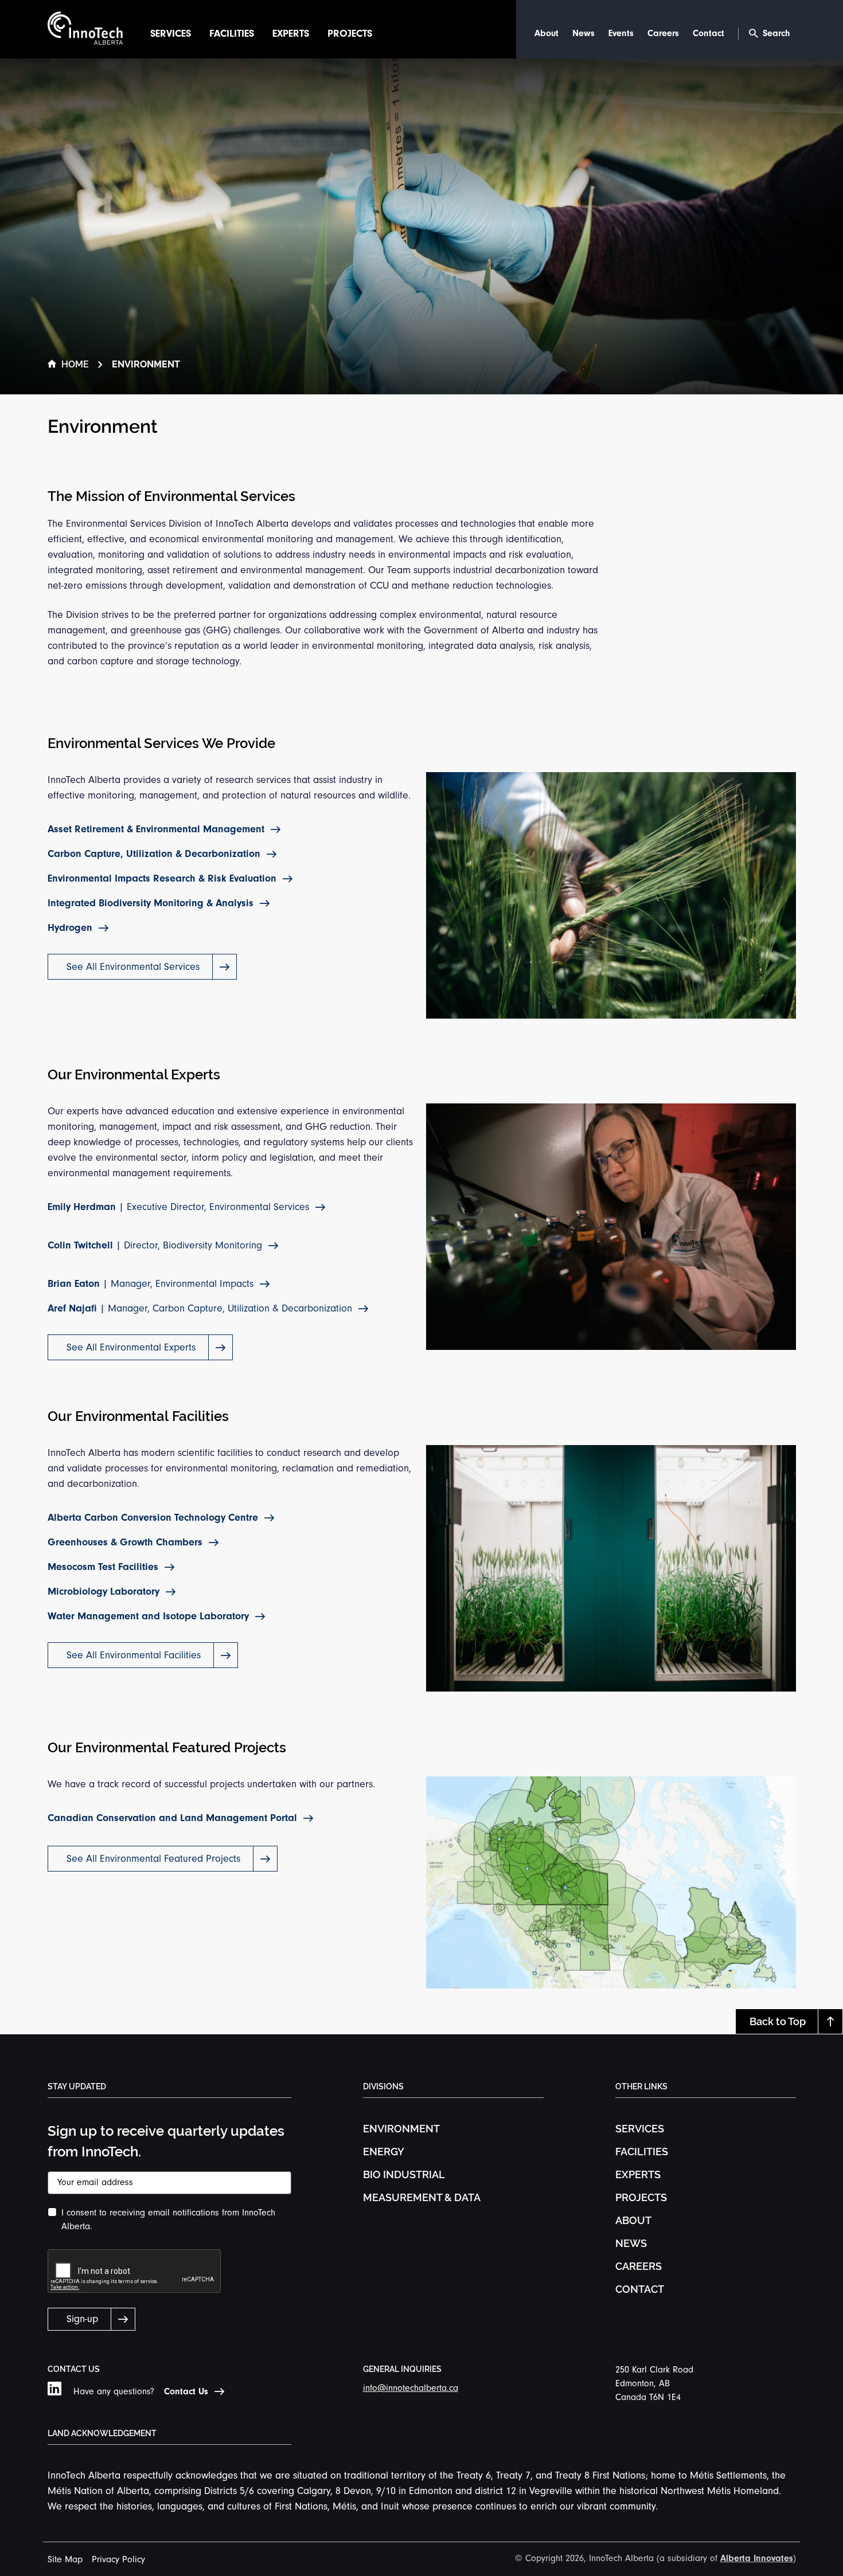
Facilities (232, 34)
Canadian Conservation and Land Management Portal (172, 1818)
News (584, 33)
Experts (291, 34)
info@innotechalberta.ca (411, 2388)
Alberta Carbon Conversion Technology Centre (153, 1518)
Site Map (65, 2559)
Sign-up (82, 2319)
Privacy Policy (118, 2559)
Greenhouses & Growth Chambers (125, 1542)
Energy (384, 2152)
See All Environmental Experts (131, 1347)
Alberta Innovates (757, 2558)
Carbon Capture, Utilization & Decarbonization (154, 854)
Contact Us (186, 2391)
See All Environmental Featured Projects (153, 1859)
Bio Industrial (404, 2174)
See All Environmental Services (133, 967)
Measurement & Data (422, 2197)
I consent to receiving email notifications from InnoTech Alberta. (168, 2219)
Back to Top (778, 2021)
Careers (663, 33)
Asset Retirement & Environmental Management (156, 829)
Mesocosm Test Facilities (103, 1567)
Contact (709, 33)
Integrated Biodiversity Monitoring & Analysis (151, 903)
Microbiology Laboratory (104, 1592)
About (547, 33)
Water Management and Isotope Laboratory (148, 1616)
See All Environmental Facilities (134, 1655)
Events (621, 33)
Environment (401, 2129)
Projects (350, 34)
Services (171, 34)
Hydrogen (70, 928)
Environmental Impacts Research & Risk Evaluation (162, 878)
